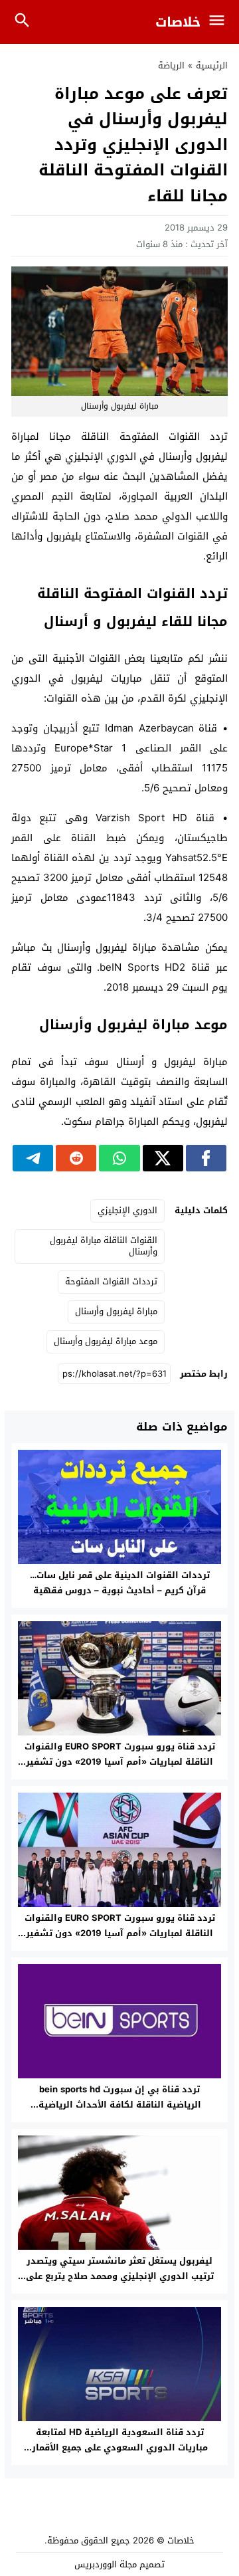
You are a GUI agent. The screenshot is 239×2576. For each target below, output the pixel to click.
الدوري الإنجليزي (127, 1210)
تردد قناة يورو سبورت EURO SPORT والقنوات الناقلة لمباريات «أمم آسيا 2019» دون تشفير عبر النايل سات (120, 1762)
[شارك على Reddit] (76, 1158)
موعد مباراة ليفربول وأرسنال (106, 1341)
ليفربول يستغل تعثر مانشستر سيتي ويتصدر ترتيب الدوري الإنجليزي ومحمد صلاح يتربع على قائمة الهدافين (120, 2276)
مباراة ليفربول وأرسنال (116, 1311)
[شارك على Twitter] (163, 1158)
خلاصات (178, 22)
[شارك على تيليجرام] (33, 1158)
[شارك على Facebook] (206, 1158)
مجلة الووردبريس (106, 2564)
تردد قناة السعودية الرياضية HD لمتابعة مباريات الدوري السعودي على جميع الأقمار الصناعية (120, 2447)
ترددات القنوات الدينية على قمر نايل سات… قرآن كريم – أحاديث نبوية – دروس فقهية (120, 1583)
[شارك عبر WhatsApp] (119, 1158)
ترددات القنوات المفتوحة (111, 1281)
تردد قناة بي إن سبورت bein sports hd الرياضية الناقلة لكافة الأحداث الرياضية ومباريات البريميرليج (120, 2105)
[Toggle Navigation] (220, 22)
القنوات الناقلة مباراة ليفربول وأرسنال (104, 1246)
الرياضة (171, 65)
